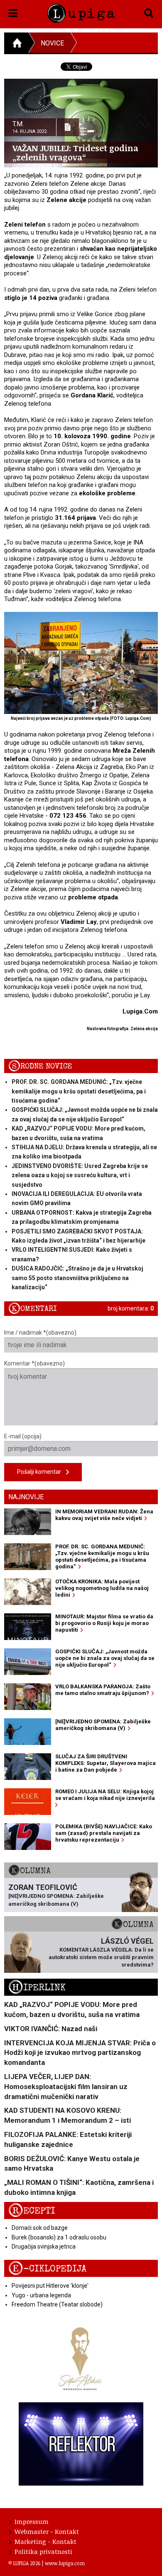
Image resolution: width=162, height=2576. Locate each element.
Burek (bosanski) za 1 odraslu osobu (59, 2237)
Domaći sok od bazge (40, 2228)
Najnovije (26, 1497)
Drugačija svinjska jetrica (44, 2247)
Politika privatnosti (43, 2551)
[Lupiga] (81, 12)
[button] (13, 12)
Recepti (32, 2211)
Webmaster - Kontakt (47, 2531)
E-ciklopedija (47, 2269)
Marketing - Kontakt (45, 2541)
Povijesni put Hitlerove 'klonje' (50, 2286)
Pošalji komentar (42, 1472)
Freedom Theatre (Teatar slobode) (57, 2304)
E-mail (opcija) (23, 1436)
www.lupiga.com (65, 2563)
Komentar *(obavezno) (34, 1363)
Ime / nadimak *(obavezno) (40, 1333)
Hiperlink (37, 1988)
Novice (52, 43)
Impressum (32, 2521)
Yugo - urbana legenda (41, 2295)
